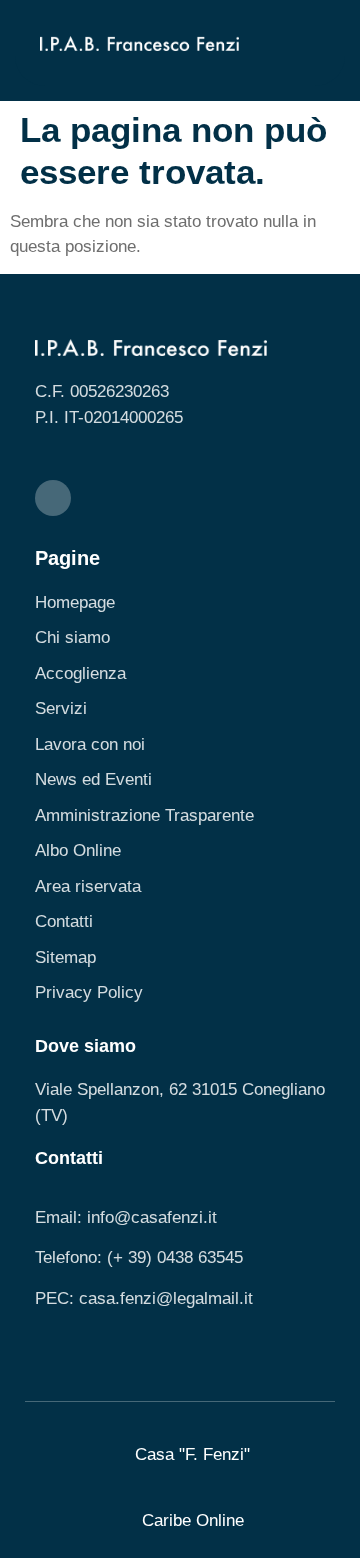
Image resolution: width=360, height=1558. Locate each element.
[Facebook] (53, 498)
